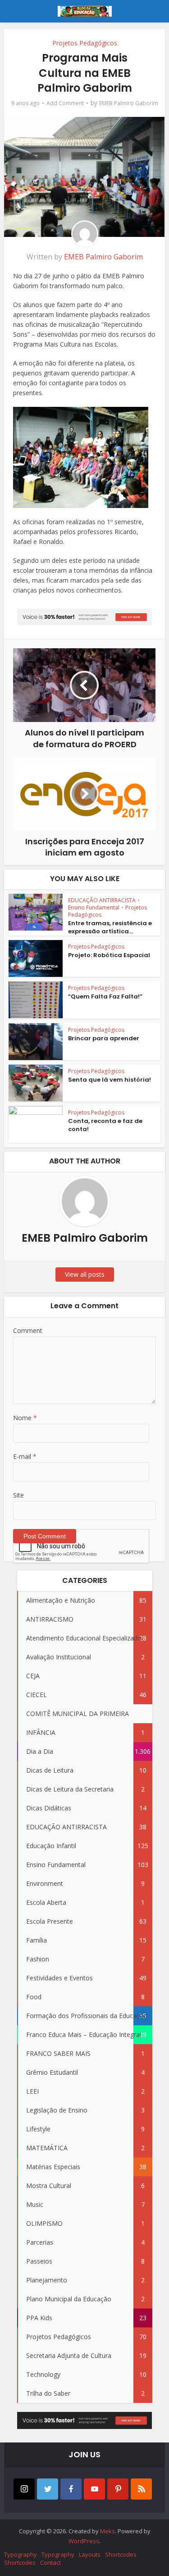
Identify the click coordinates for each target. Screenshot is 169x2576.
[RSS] (141, 2489)
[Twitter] (48, 2489)
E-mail (25, 1456)
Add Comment (65, 103)
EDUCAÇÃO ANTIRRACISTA (102, 900)
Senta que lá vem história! (110, 1080)
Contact (50, 2563)
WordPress (84, 2541)
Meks (107, 2531)
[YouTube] (94, 2489)
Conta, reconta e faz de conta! (105, 1125)
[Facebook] (71, 2489)
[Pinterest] (118, 2489)
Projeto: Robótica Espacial (109, 955)
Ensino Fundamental (94, 907)
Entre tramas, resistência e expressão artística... (110, 927)
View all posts (85, 1274)
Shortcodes (121, 2554)
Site (18, 1495)
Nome (25, 1418)
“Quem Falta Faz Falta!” (105, 996)
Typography (21, 2554)
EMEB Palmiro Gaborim (129, 103)
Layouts (90, 2554)
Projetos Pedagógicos (85, 43)
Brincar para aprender (104, 1038)
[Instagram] (24, 2489)
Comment (28, 1330)
